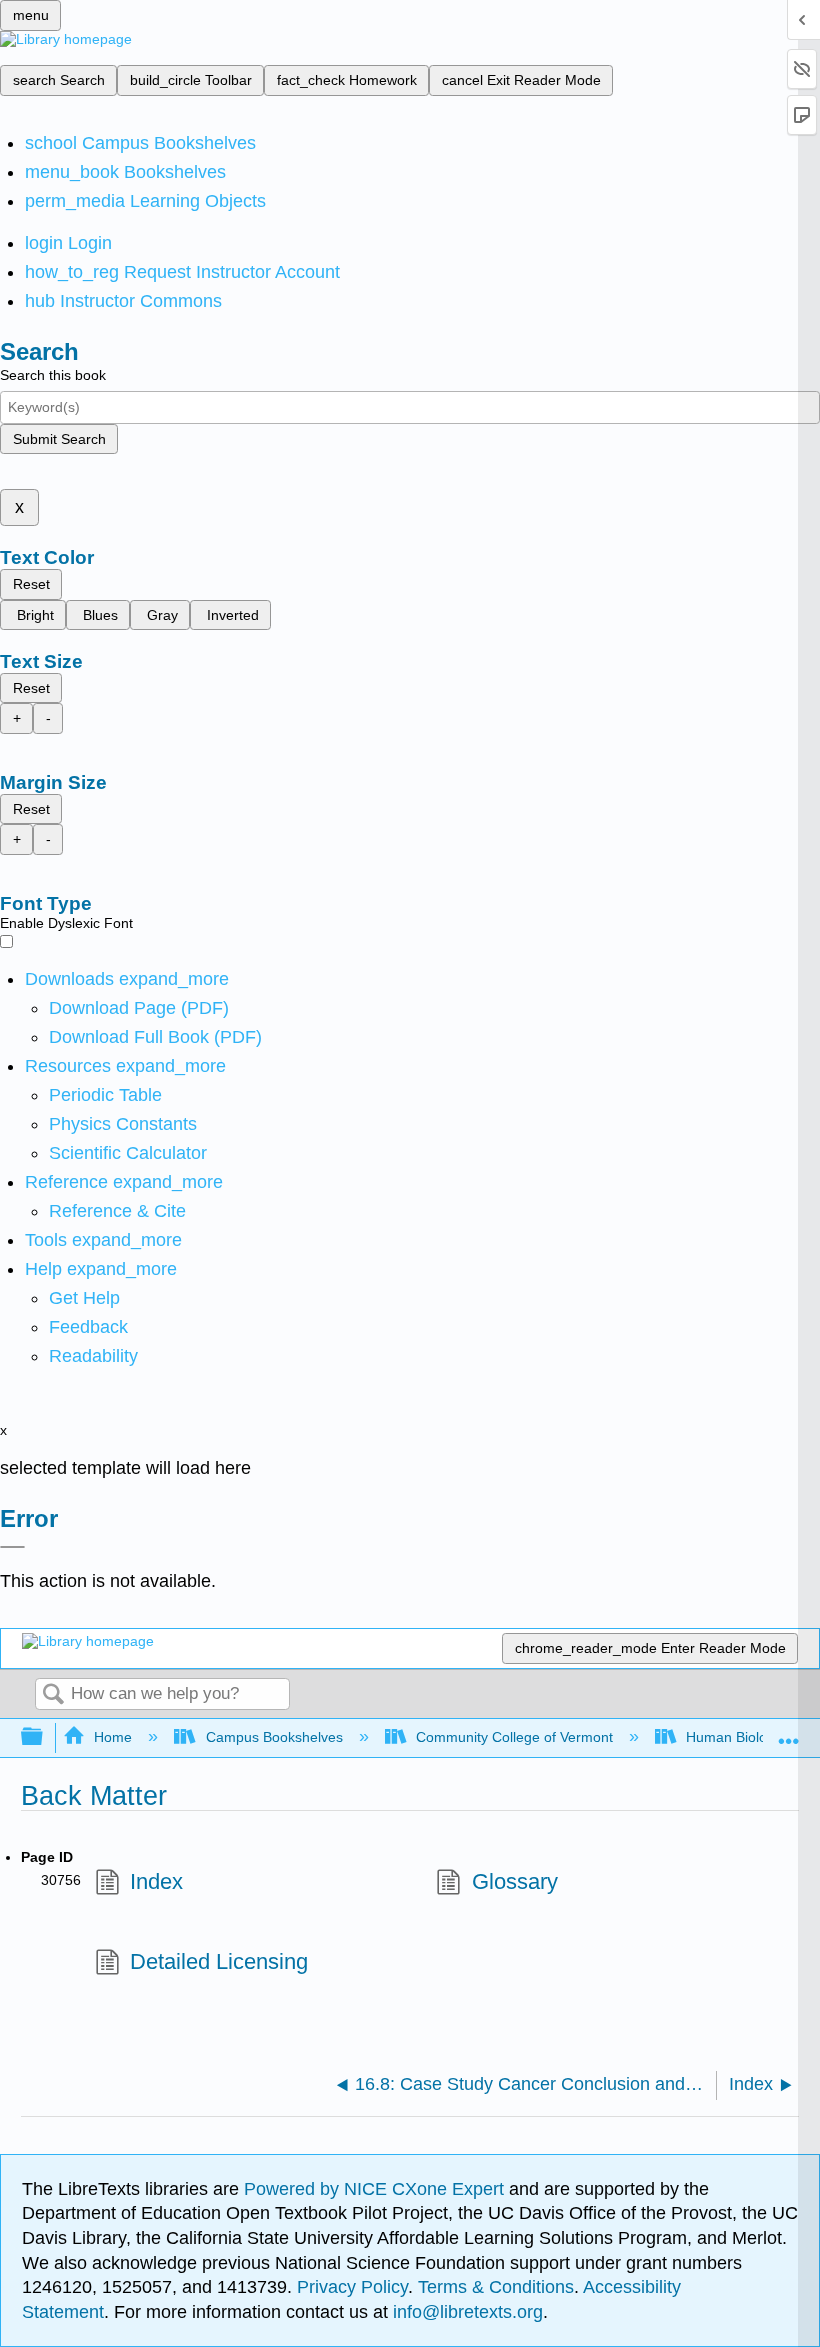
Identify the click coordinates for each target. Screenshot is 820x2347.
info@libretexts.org (465, 2312)
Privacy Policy (352, 2287)
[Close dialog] (12, 1547)
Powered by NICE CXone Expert (376, 2189)
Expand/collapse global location (789, 1731)
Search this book (53, 375)
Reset (31, 584)
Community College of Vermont (514, 1737)
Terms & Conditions (496, 2287)
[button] (88, 1327)
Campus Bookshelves (274, 1737)
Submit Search (59, 439)
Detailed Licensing (219, 1961)
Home (113, 1737)
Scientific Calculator (128, 1153)
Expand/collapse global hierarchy (45, 1737)
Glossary (514, 1881)
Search (53, 1695)
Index (156, 1881)
